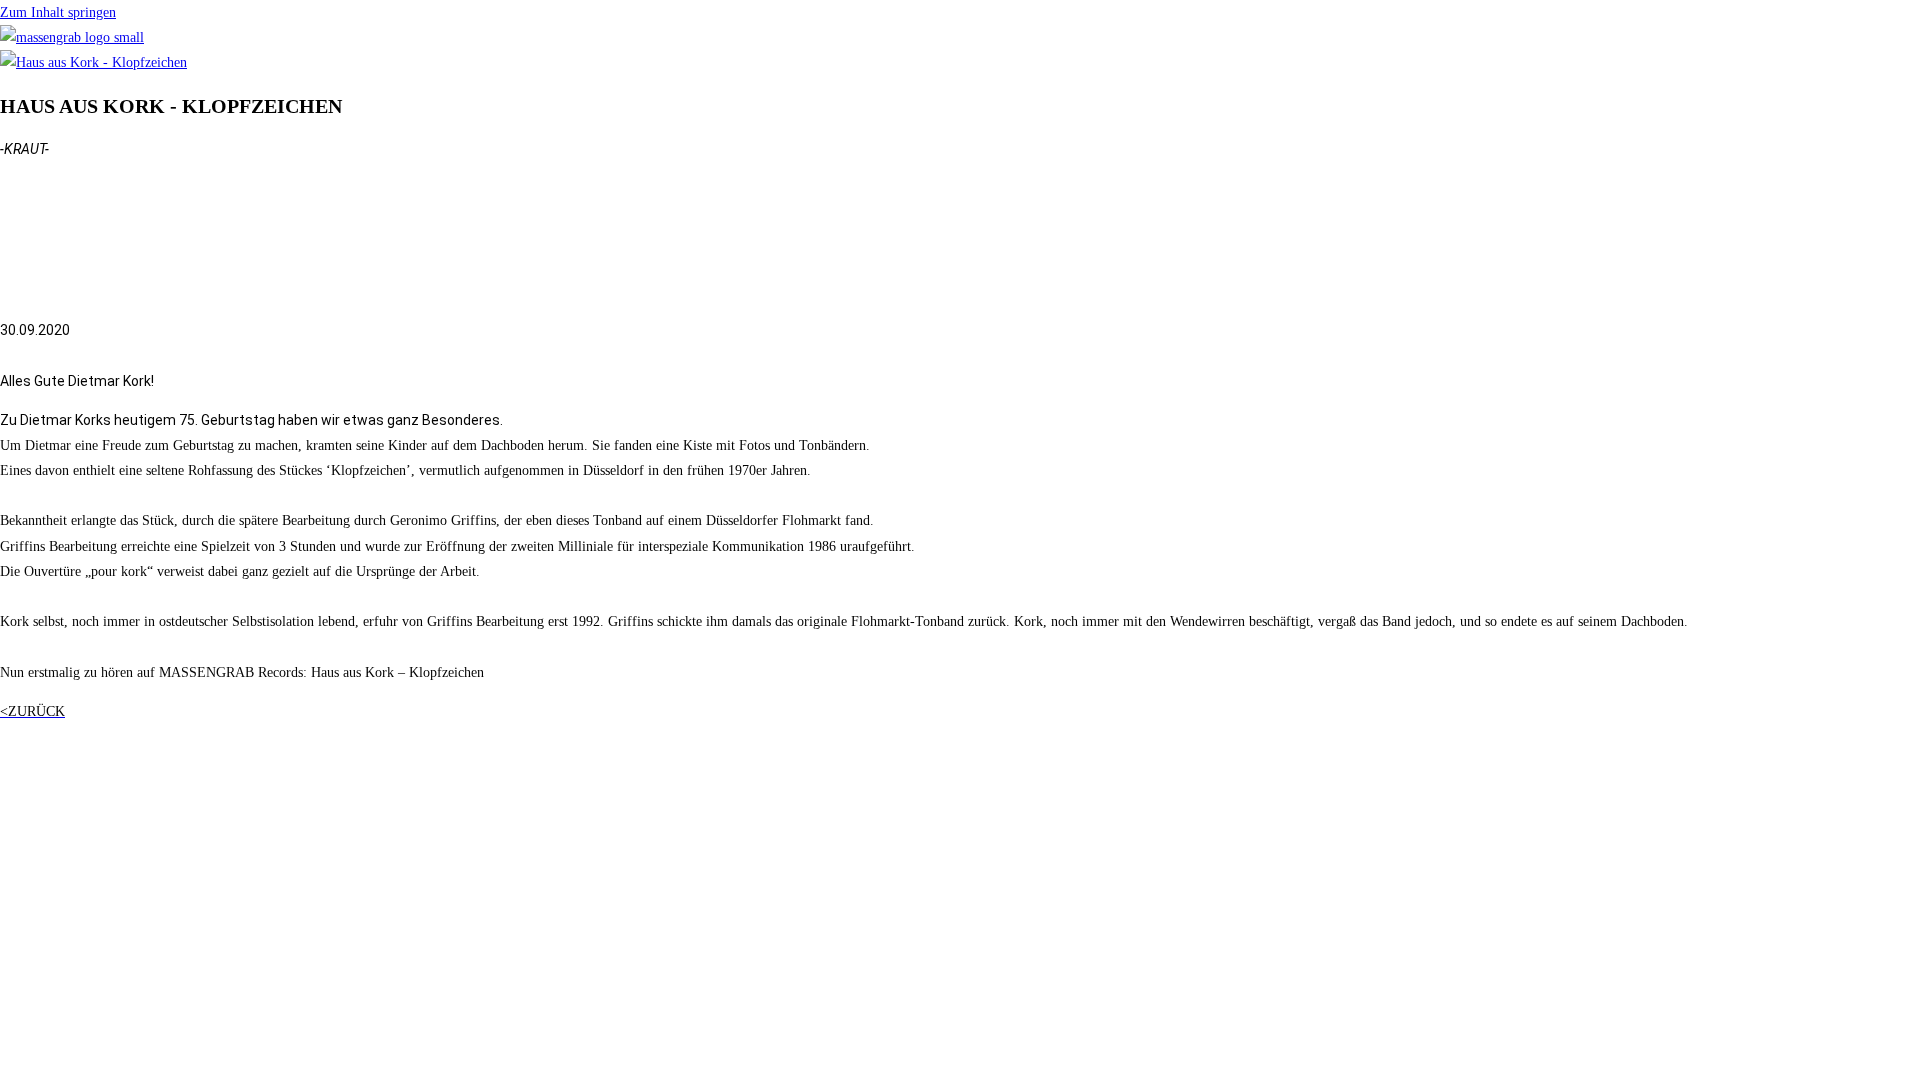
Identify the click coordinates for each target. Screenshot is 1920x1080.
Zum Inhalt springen (58, 12)
